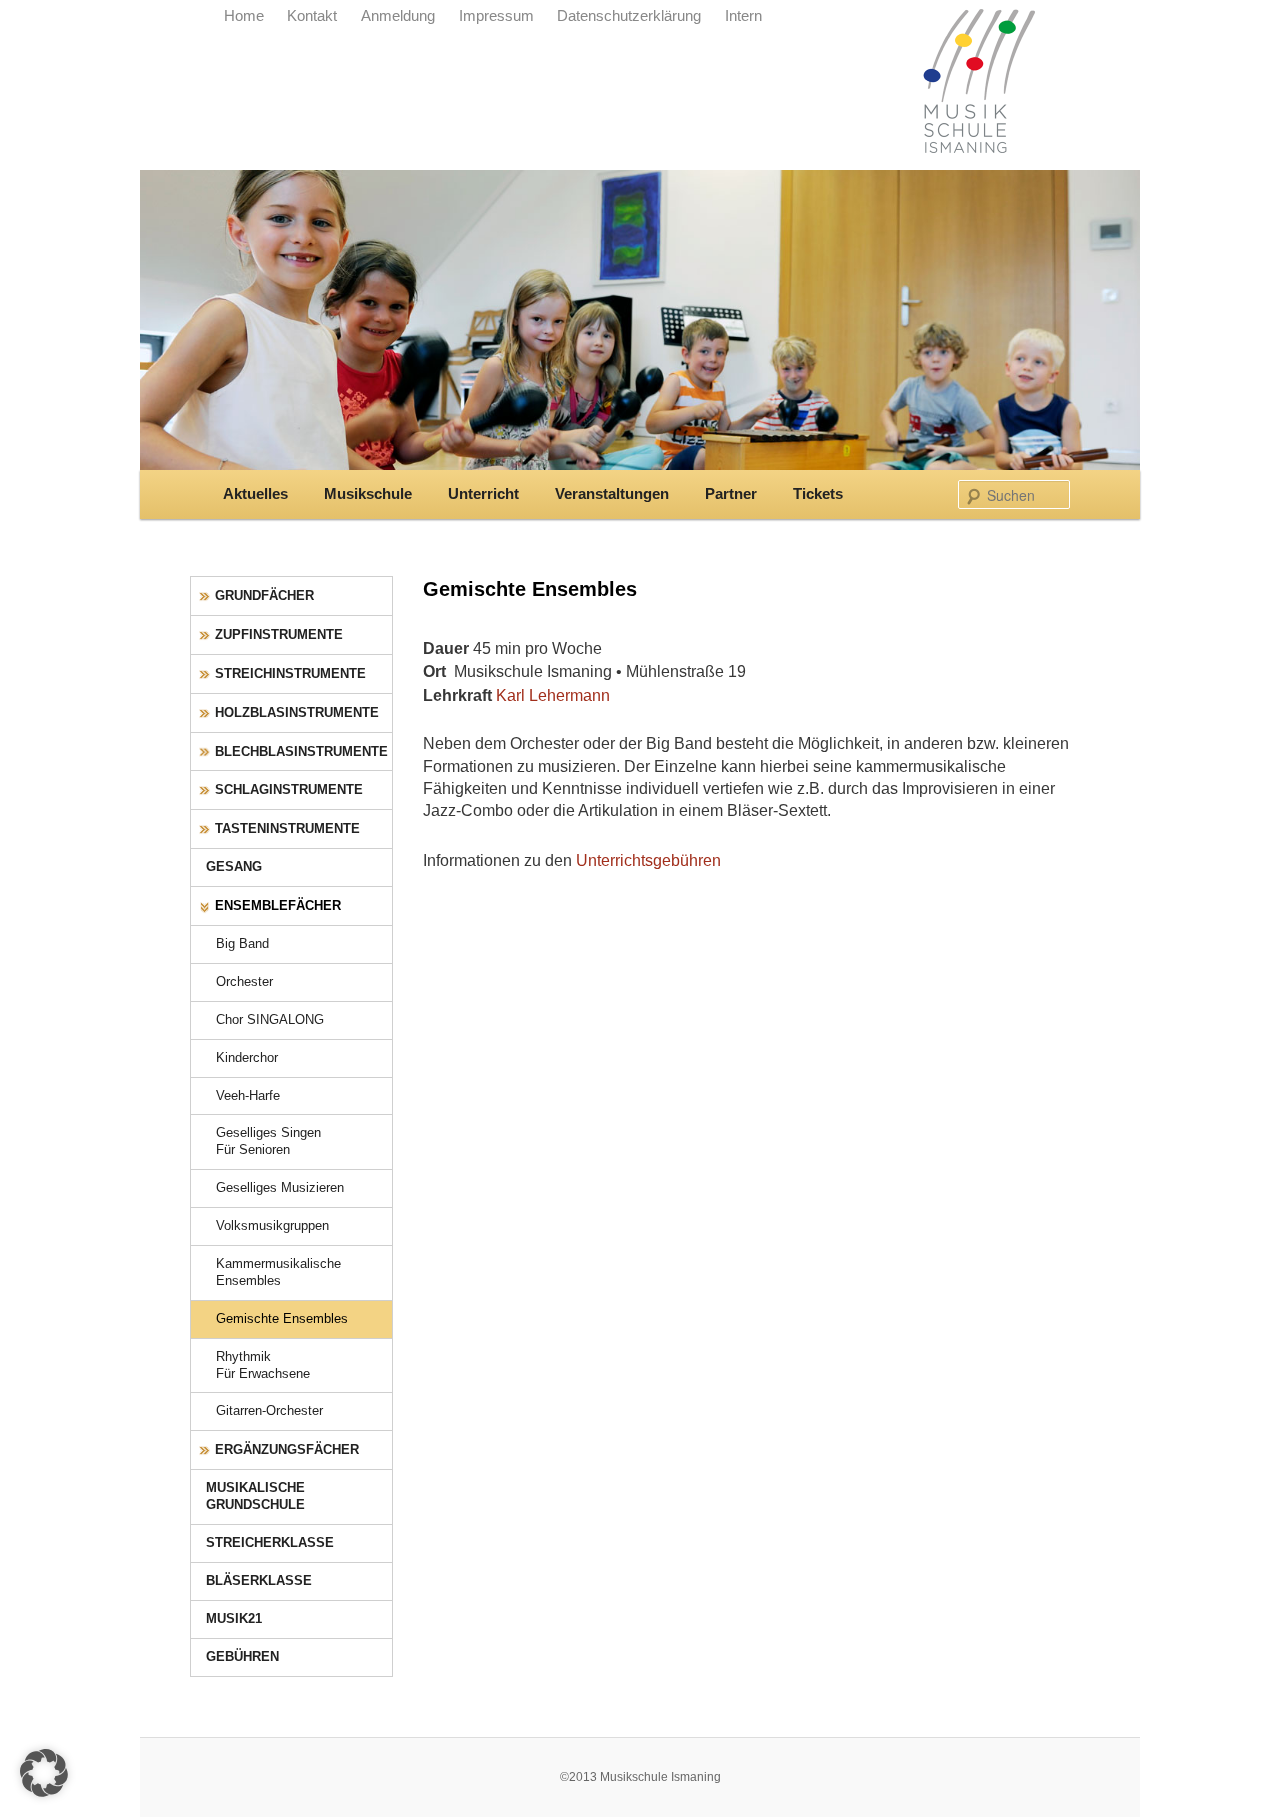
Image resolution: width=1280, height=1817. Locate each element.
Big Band (242, 943)
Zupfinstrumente (279, 634)
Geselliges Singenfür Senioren (268, 1141)
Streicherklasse (270, 1542)
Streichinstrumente (290, 673)
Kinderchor (247, 1057)
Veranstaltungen (612, 494)
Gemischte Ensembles (282, 1318)
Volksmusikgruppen (272, 1225)
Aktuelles (255, 494)
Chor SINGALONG (270, 1019)
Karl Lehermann (553, 695)
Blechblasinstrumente (301, 751)
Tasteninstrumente (287, 828)
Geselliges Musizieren (280, 1187)
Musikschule (368, 494)
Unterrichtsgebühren (648, 860)
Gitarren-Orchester (269, 1410)
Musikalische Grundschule (255, 1496)
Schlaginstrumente (289, 789)
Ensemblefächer (278, 905)
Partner (731, 494)
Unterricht (483, 494)
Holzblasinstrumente (297, 712)
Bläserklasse (259, 1580)
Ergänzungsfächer (287, 1449)
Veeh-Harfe (248, 1095)
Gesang (234, 866)
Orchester (244, 981)
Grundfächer (264, 595)
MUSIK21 (234, 1618)
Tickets (818, 494)
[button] (44, 1773)
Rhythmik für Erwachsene (263, 1365)
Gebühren (242, 1656)
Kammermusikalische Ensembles (278, 1272)
